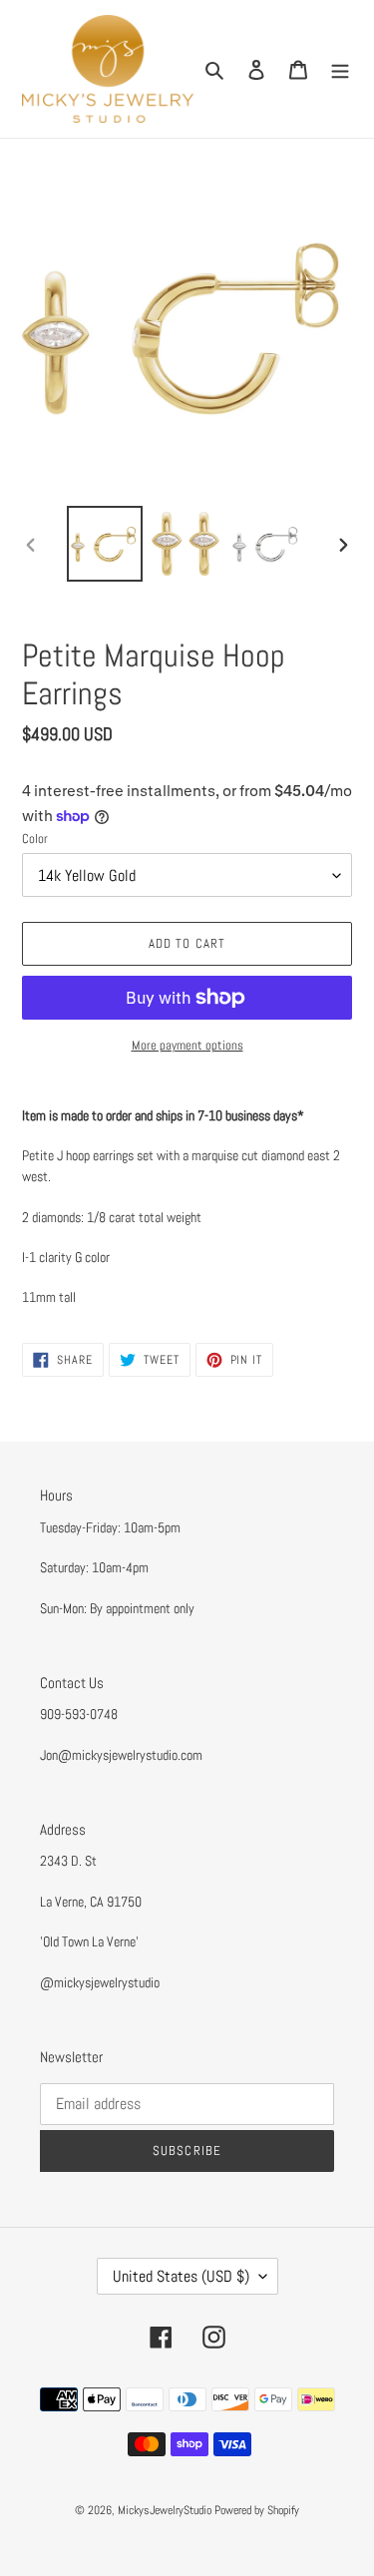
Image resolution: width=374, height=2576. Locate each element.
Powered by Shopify (257, 2510)
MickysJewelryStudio (165, 2510)
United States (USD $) (181, 2276)
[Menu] (340, 69)
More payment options (187, 1045)
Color (35, 839)
